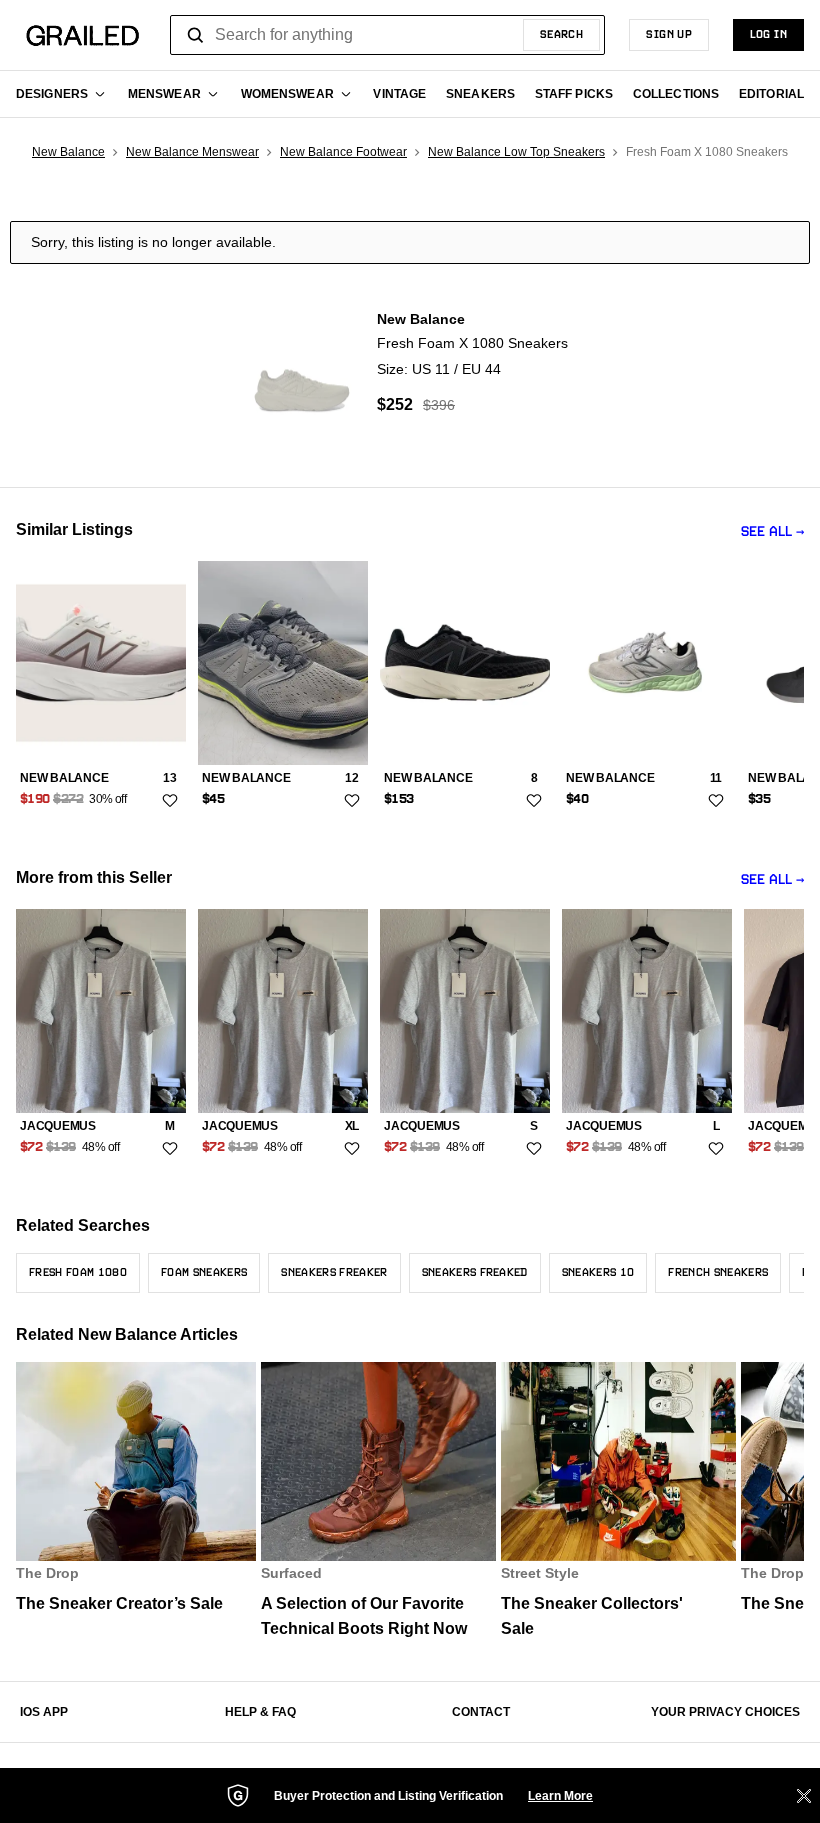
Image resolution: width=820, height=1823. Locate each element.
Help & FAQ (260, 1712)
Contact (481, 1712)
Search (562, 35)
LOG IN (768, 35)
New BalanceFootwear (343, 152)
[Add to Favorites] (170, 801)
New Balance (68, 152)
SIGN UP (669, 35)
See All (766, 532)
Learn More (560, 1796)
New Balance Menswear (192, 152)
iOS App (44, 1712)
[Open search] (196, 35)
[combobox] (387, 35)
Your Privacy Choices (725, 1712)
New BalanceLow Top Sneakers (516, 152)
